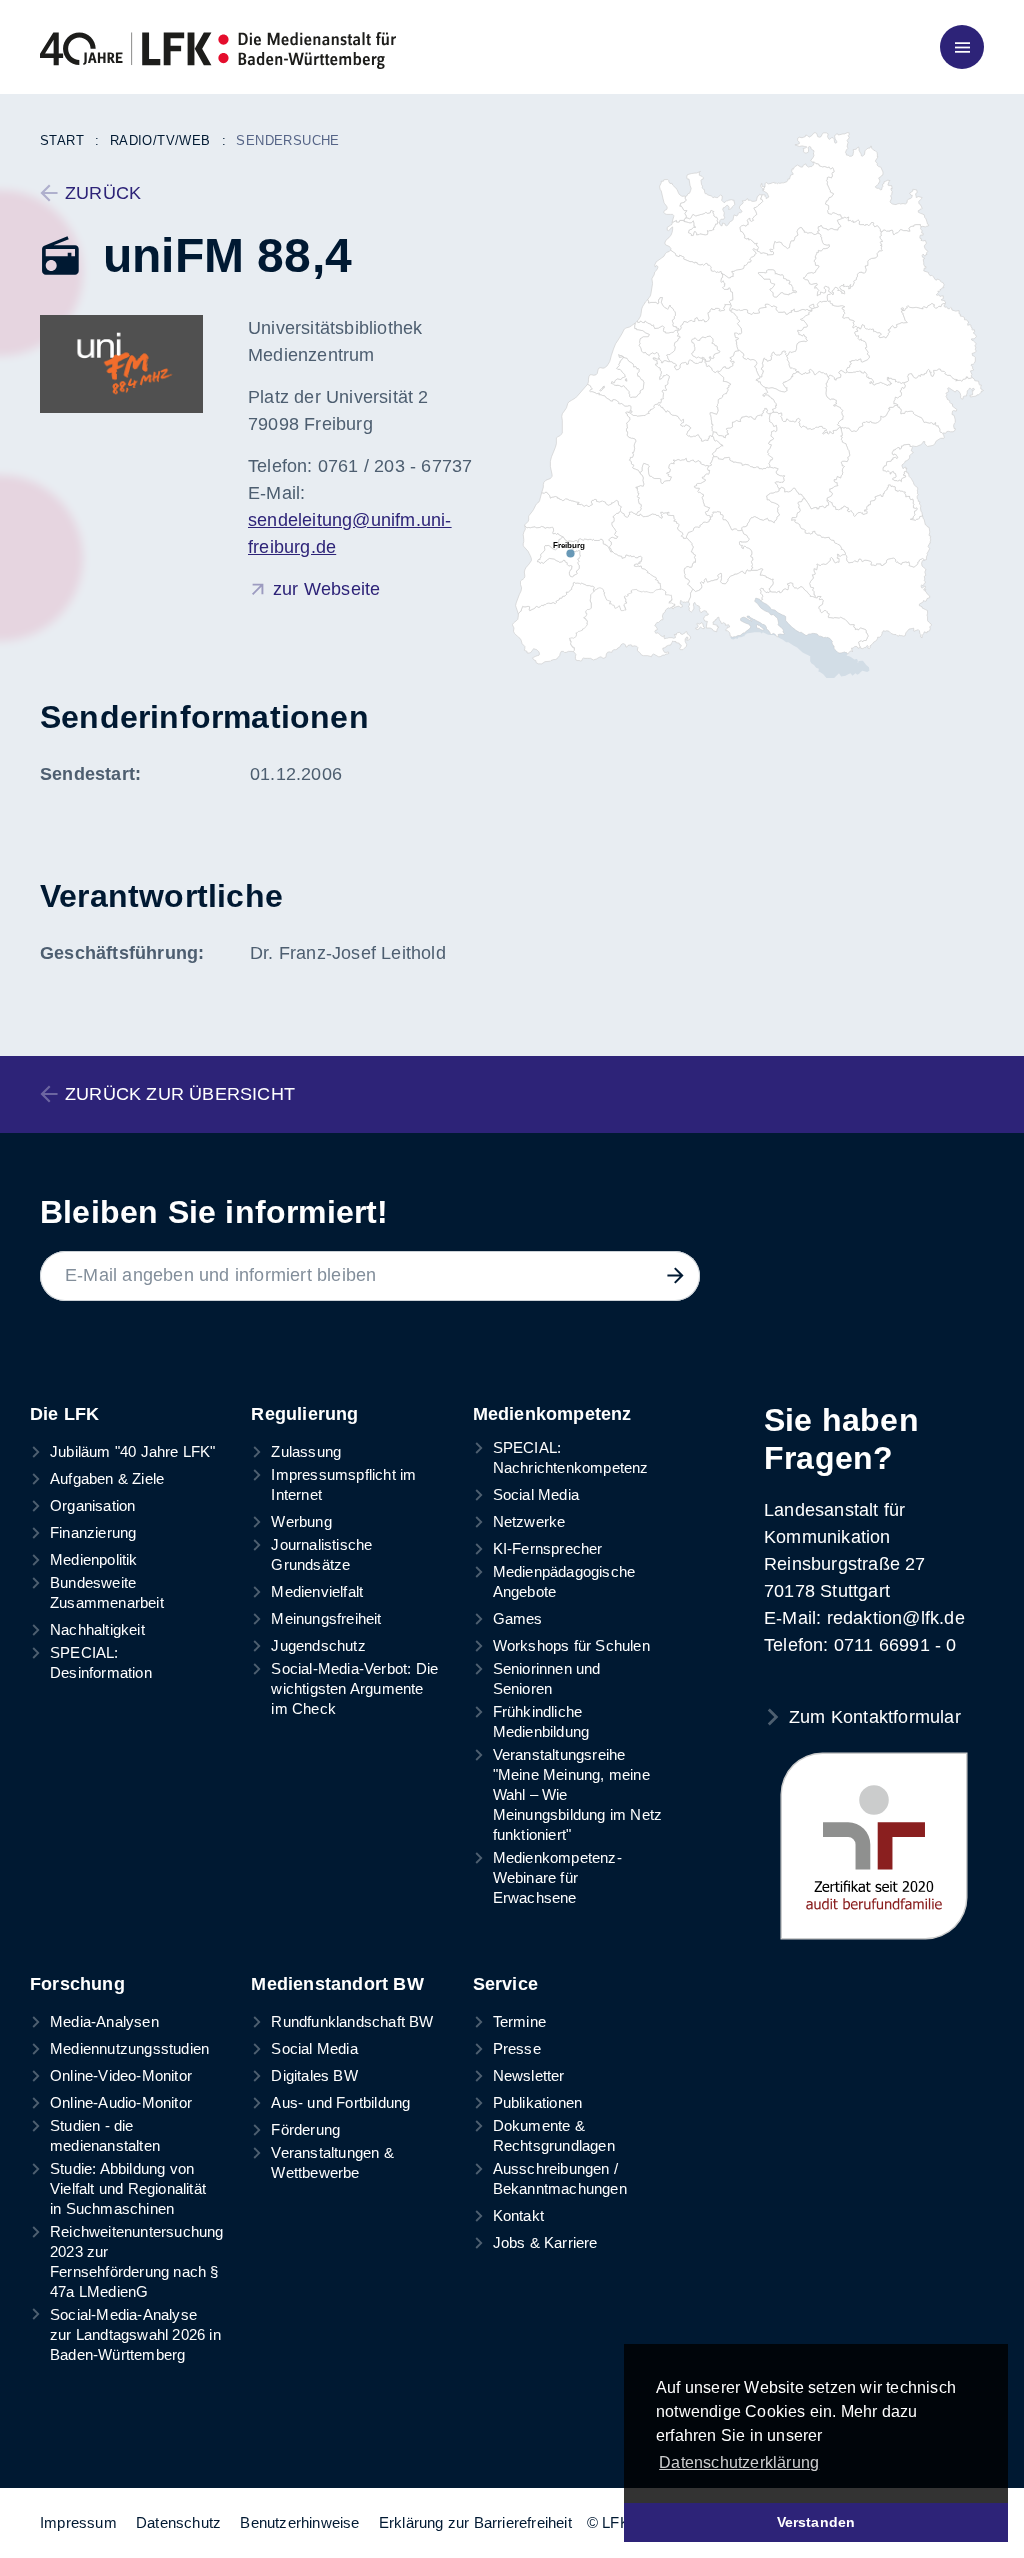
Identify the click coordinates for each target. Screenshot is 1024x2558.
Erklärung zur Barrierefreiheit (475, 2522)
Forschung (77, 1984)
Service (505, 1984)
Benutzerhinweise (299, 2522)
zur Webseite (326, 589)
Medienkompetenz (552, 1414)
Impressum (78, 2522)
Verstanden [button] (816, 2522)
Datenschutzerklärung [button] (739, 2462)
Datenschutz (178, 2522)
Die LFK (64, 1414)
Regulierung (304, 1414)
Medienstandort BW (337, 1984)
